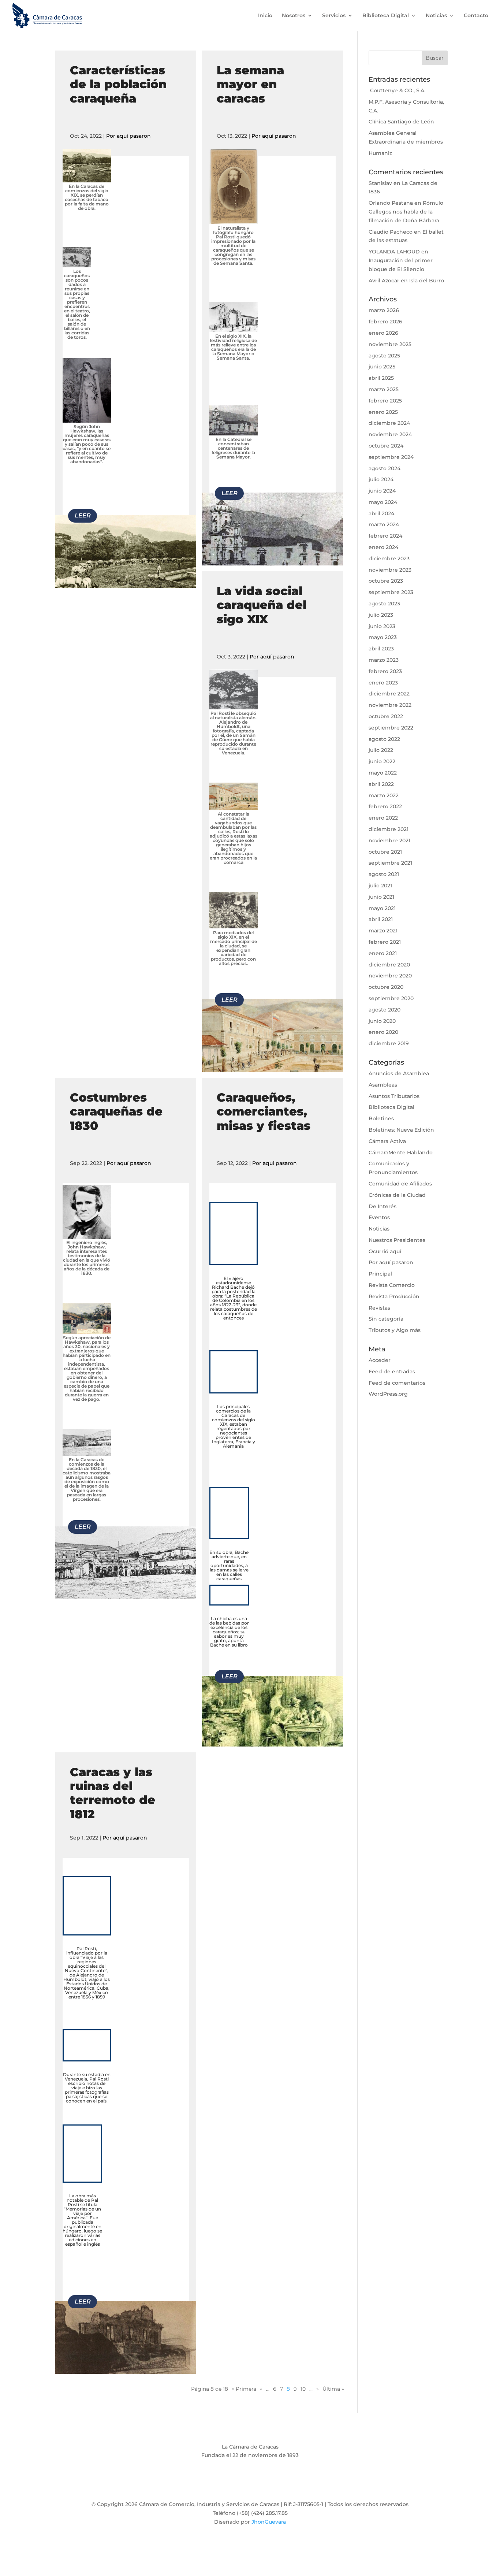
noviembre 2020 (390, 976)
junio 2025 (382, 367)
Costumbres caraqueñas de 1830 (116, 1111)
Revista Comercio (392, 1285)
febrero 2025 (385, 401)
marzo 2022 (384, 795)
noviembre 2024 (390, 434)
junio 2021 (381, 897)
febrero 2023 (385, 671)
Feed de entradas (392, 1371)
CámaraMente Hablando (401, 1152)
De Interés (383, 1206)
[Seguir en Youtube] (265, 2486)
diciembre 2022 (389, 694)
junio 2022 (382, 761)
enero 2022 (383, 818)
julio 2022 (381, 750)
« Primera (244, 2389)
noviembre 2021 (389, 840)
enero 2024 (383, 547)
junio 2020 (382, 1021)
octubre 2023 (386, 581)
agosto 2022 (384, 739)
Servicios (334, 16)
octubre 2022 (386, 716)
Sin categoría (386, 1319)
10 (303, 2389)
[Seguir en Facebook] (221, 2486)
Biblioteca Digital (386, 16)
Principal (380, 1274)
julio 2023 (381, 615)
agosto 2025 (384, 356)
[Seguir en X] (235, 2486)
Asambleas (383, 1085)
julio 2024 (381, 479)
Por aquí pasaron (128, 136)
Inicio (265, 16)
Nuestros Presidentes (397, 1240)
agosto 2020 (385, 1010)
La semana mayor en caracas (250, 84)
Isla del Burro (427, 281)
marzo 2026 (384, 310)
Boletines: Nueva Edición (401, 1130)
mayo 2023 (383, 637)
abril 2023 (381, 649)
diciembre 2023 (389, 558)
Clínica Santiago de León (401, 122)
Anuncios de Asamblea (399, 1073)
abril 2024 (381, 513)
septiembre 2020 (391, 998)
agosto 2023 (384, 604)
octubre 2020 (386, 987)
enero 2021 (383, 953)
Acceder (380, 1360)
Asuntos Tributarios (394, 1096)
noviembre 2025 (390, 344)
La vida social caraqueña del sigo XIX (262, 605)
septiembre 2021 (390, 863)
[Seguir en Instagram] (250, 2486)
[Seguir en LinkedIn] (279, 2486)
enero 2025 (383, 412)
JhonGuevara (269, 2522)
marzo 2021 (383, 931)
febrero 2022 (385, 806)
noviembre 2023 (390, 570)
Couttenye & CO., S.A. (397, 90)
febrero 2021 (385, 942)
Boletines (381, 1118)
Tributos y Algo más (395, 1330)
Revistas (379, 1308)
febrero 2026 (385, 322)
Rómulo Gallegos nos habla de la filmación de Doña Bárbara (406, 212)
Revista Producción (394, 1296)
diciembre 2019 (389, 1043)
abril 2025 (381, 378)
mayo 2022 (383, 773)
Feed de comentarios (397, 1383)
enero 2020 (383, 1032)
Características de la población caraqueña (118, 84)
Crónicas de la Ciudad (397, 1195)
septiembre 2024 (391, 457)
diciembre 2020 (389, 965)
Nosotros (294, 16)
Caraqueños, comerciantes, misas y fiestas (264, 1111)
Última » (333, 2389)
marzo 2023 (384, 660)
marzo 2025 (384, 389)
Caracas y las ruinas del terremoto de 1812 (113, 1793)
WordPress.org (388, 1394)
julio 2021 (380, 886)
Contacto (476, 16)
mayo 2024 (383, 502)
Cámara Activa (387, 1141)
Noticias (436, 16)
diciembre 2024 (389, 423)
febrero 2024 (385, 536)
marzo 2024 (384, 524)
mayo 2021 (382, 908)
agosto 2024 (385, 468)
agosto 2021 (384, 874)
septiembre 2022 (391, 728)
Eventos (379, 1217)
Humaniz (380, 153)
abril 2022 (381, 784)
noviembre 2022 (390, 705)
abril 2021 (381, 919)
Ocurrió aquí (385, 1251)
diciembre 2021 (389, 829)
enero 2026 (383, 333)
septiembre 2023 (391, 592)
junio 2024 (382, 491)
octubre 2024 (386, 446)
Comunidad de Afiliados (400, 1184)
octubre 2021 (385, 852)
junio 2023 (382, 626)
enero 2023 (383, 683)
